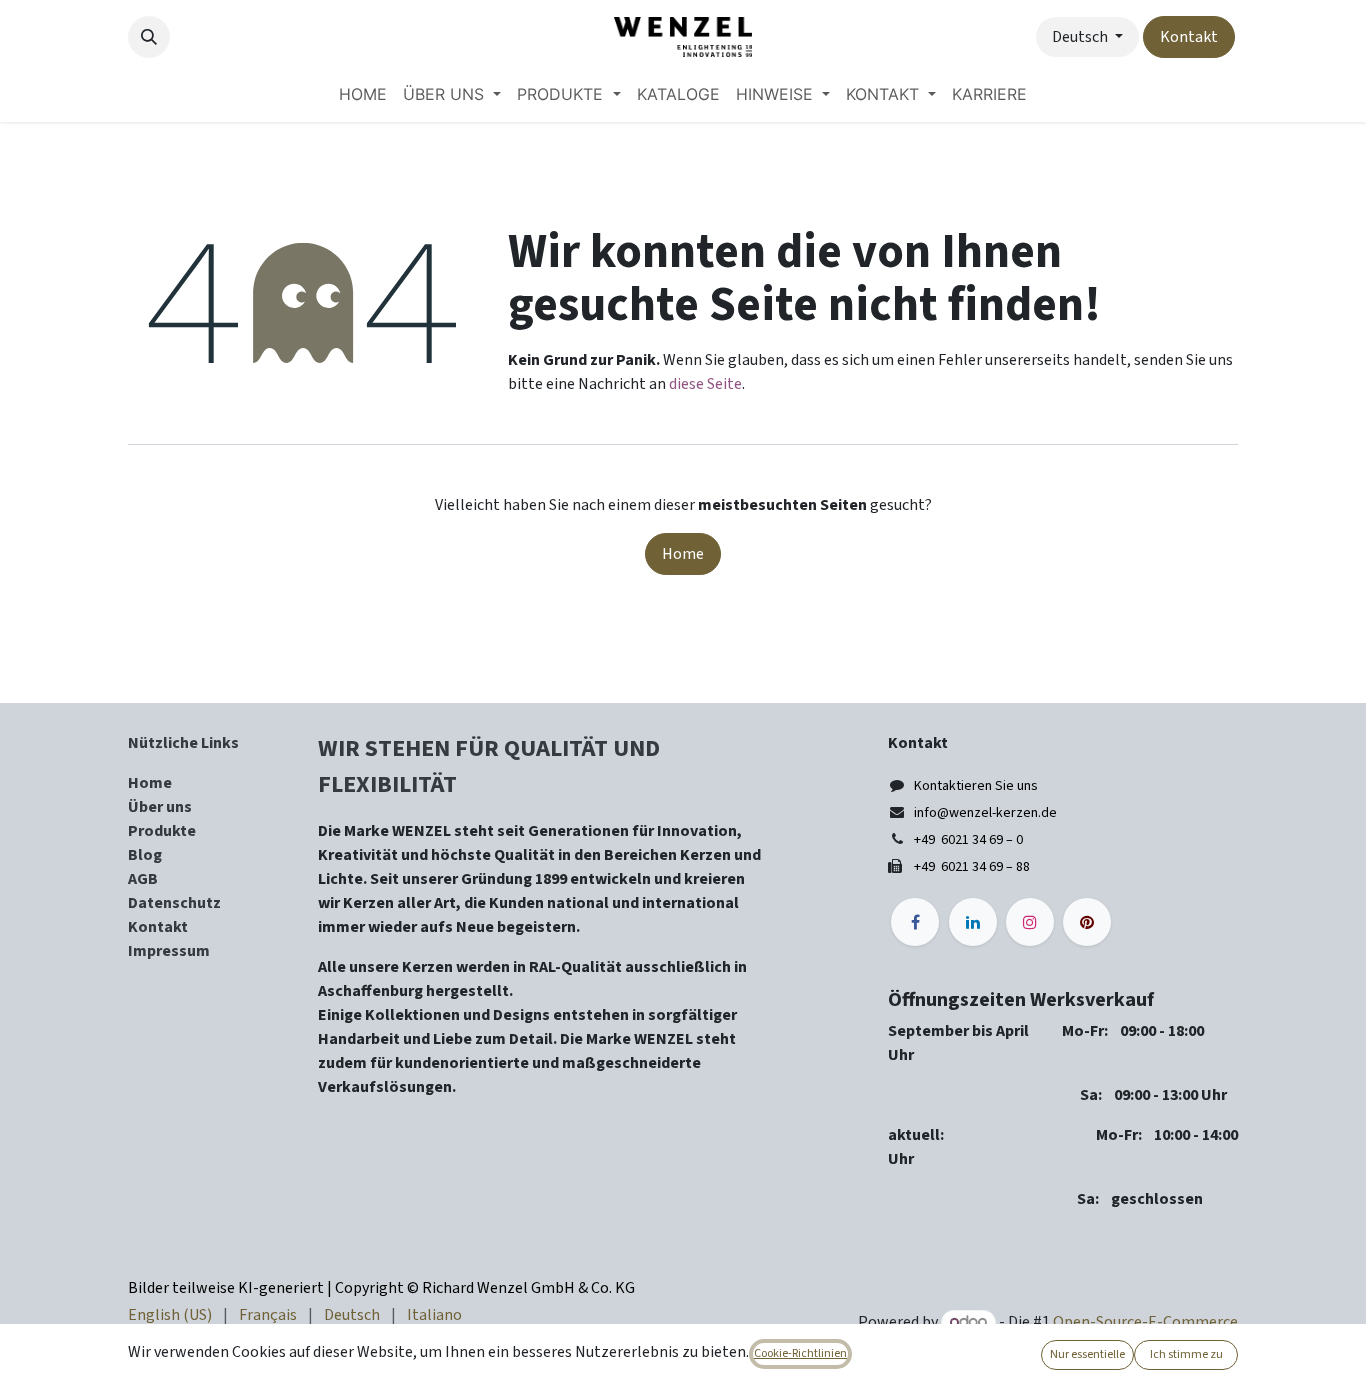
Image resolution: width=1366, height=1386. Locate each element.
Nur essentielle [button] (1087, 1354)
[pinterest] (1087, 922)
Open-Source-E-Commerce (1145, 1322)
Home (683, 554)
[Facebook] (915, 922)
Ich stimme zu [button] (1186, 1354)
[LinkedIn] (973, 922)
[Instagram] (1030, 922)
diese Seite (705, 384)
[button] (149, 37)
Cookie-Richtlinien (800, 1353)
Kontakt (1189, 37)
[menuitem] (363, 94)
